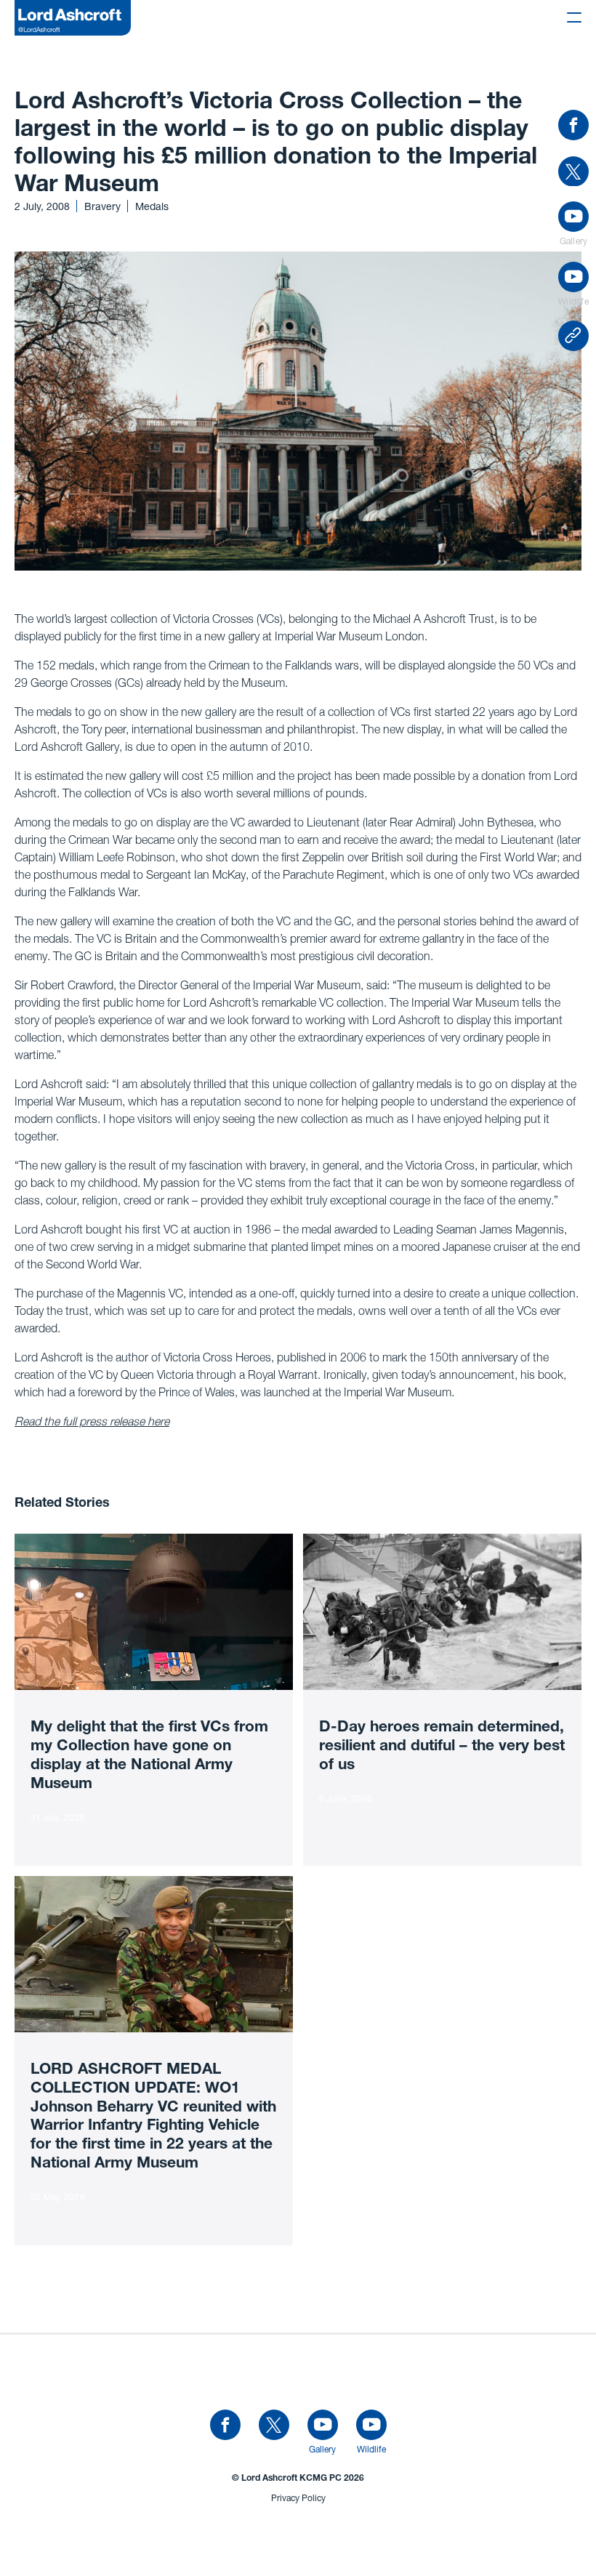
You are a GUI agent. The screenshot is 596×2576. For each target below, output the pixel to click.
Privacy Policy (298, 2498)
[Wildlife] (371, 2426)
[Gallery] (323, 2426)
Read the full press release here (92, 1421)
